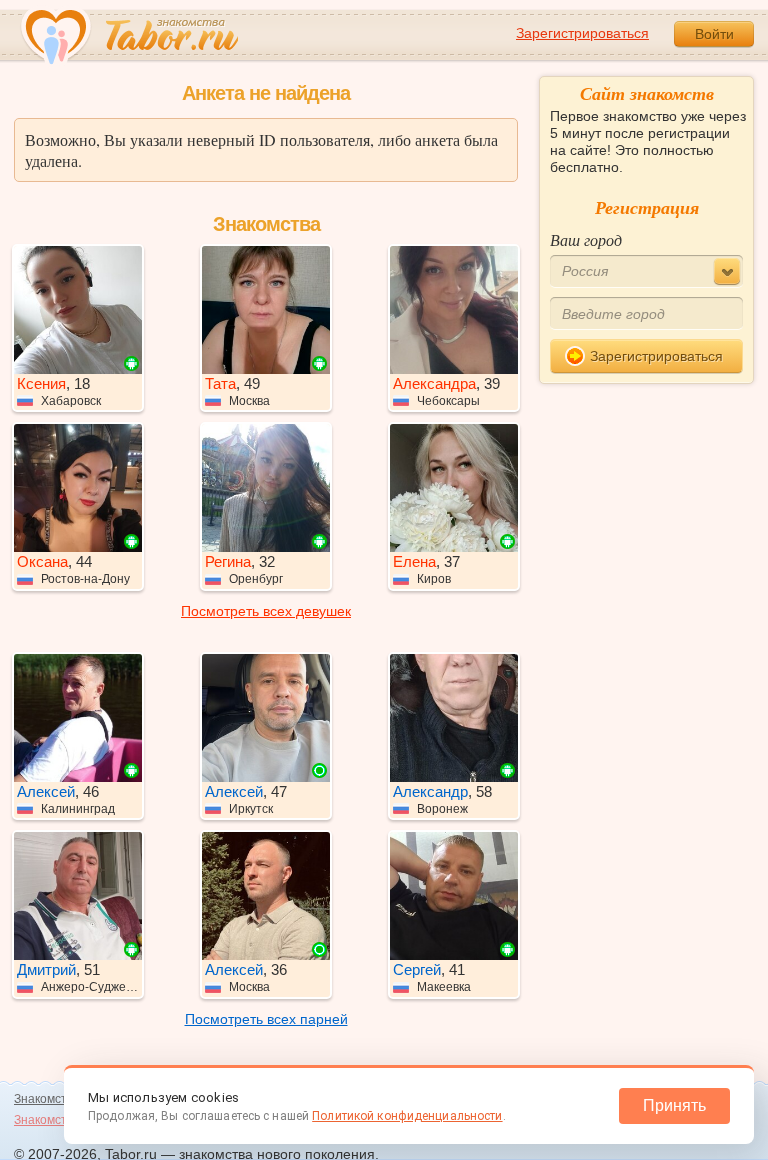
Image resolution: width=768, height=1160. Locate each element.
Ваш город (586, 239)
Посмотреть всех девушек (266, 611)
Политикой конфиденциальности (407, 1116)
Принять (674, 1105)
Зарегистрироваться (582, 33)
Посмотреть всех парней (266, 1019)
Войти (714, 34)
